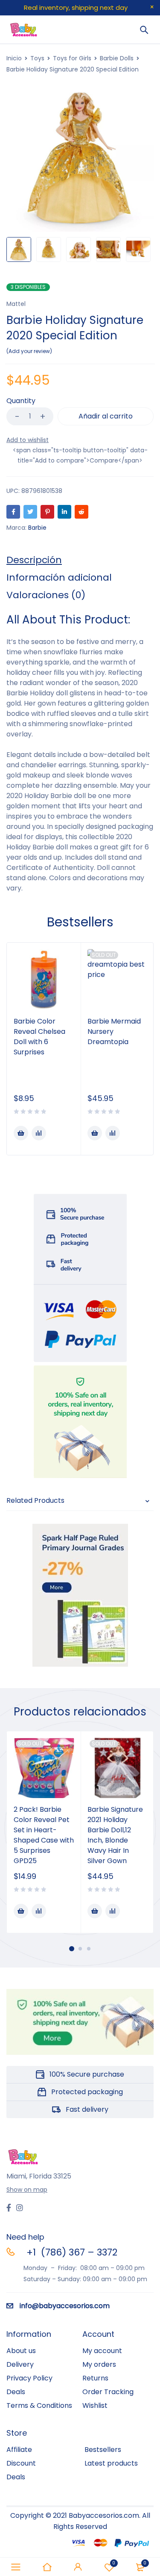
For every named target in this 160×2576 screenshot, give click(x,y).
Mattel (16, 304)
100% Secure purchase (87, 2074)
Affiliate (19, 2450)
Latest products (111, 2463)
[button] (21, 1133)
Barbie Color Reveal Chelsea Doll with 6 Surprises (39, 1037)
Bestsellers (103, 2450)
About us (21, 2351)
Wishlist (95, 2405)
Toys (37, 58)
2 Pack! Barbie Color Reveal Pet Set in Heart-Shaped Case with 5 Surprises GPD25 (44, 1835)
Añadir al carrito (106, 416)
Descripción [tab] (34, 560)
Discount (21, 2463)
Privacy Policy (29, 2378)
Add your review (29, 351)
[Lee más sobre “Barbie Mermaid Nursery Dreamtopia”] (95, 1133)
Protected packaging (87, 2092)
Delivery (20, 2364)
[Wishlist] (28, 440)
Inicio (14, 58)
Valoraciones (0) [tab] (46, 595)
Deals (16, 2392)
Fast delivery (87, 2109)
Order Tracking (108, 2392)
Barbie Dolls (117, 58)
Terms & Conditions (39, 2405)
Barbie (37, 528)
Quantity (21, 401)
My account (102, 2351)
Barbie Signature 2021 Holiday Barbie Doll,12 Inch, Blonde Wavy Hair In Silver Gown (115, 1835)
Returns (95, 2378)
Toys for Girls (72, 58)
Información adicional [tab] (59, 578)
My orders (99, 2364)
